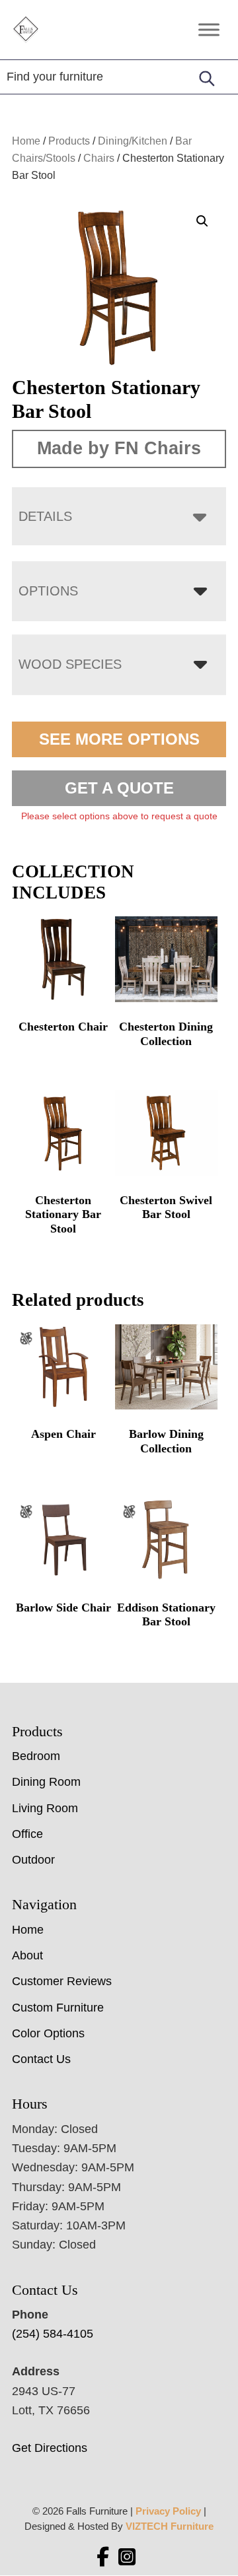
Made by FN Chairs (119, 448)
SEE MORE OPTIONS (119, 739)
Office (27, 1834)
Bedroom (36, 1756)
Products (69, 141)
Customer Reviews (62, 1981)
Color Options (48, 2033)
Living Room (45, 1808)
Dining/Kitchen (133, 141)
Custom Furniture (58, 2008)
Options (48, 591)
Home (26, 141)
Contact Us (41, 2059)
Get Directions (50, 2448)
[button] (202, 221)
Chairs (99, 158)
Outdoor (33, 1860)
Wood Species (70, 664)
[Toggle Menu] (209, 29)
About (27, 1955)
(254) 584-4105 (53, 2334)
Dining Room (46, 1782)
